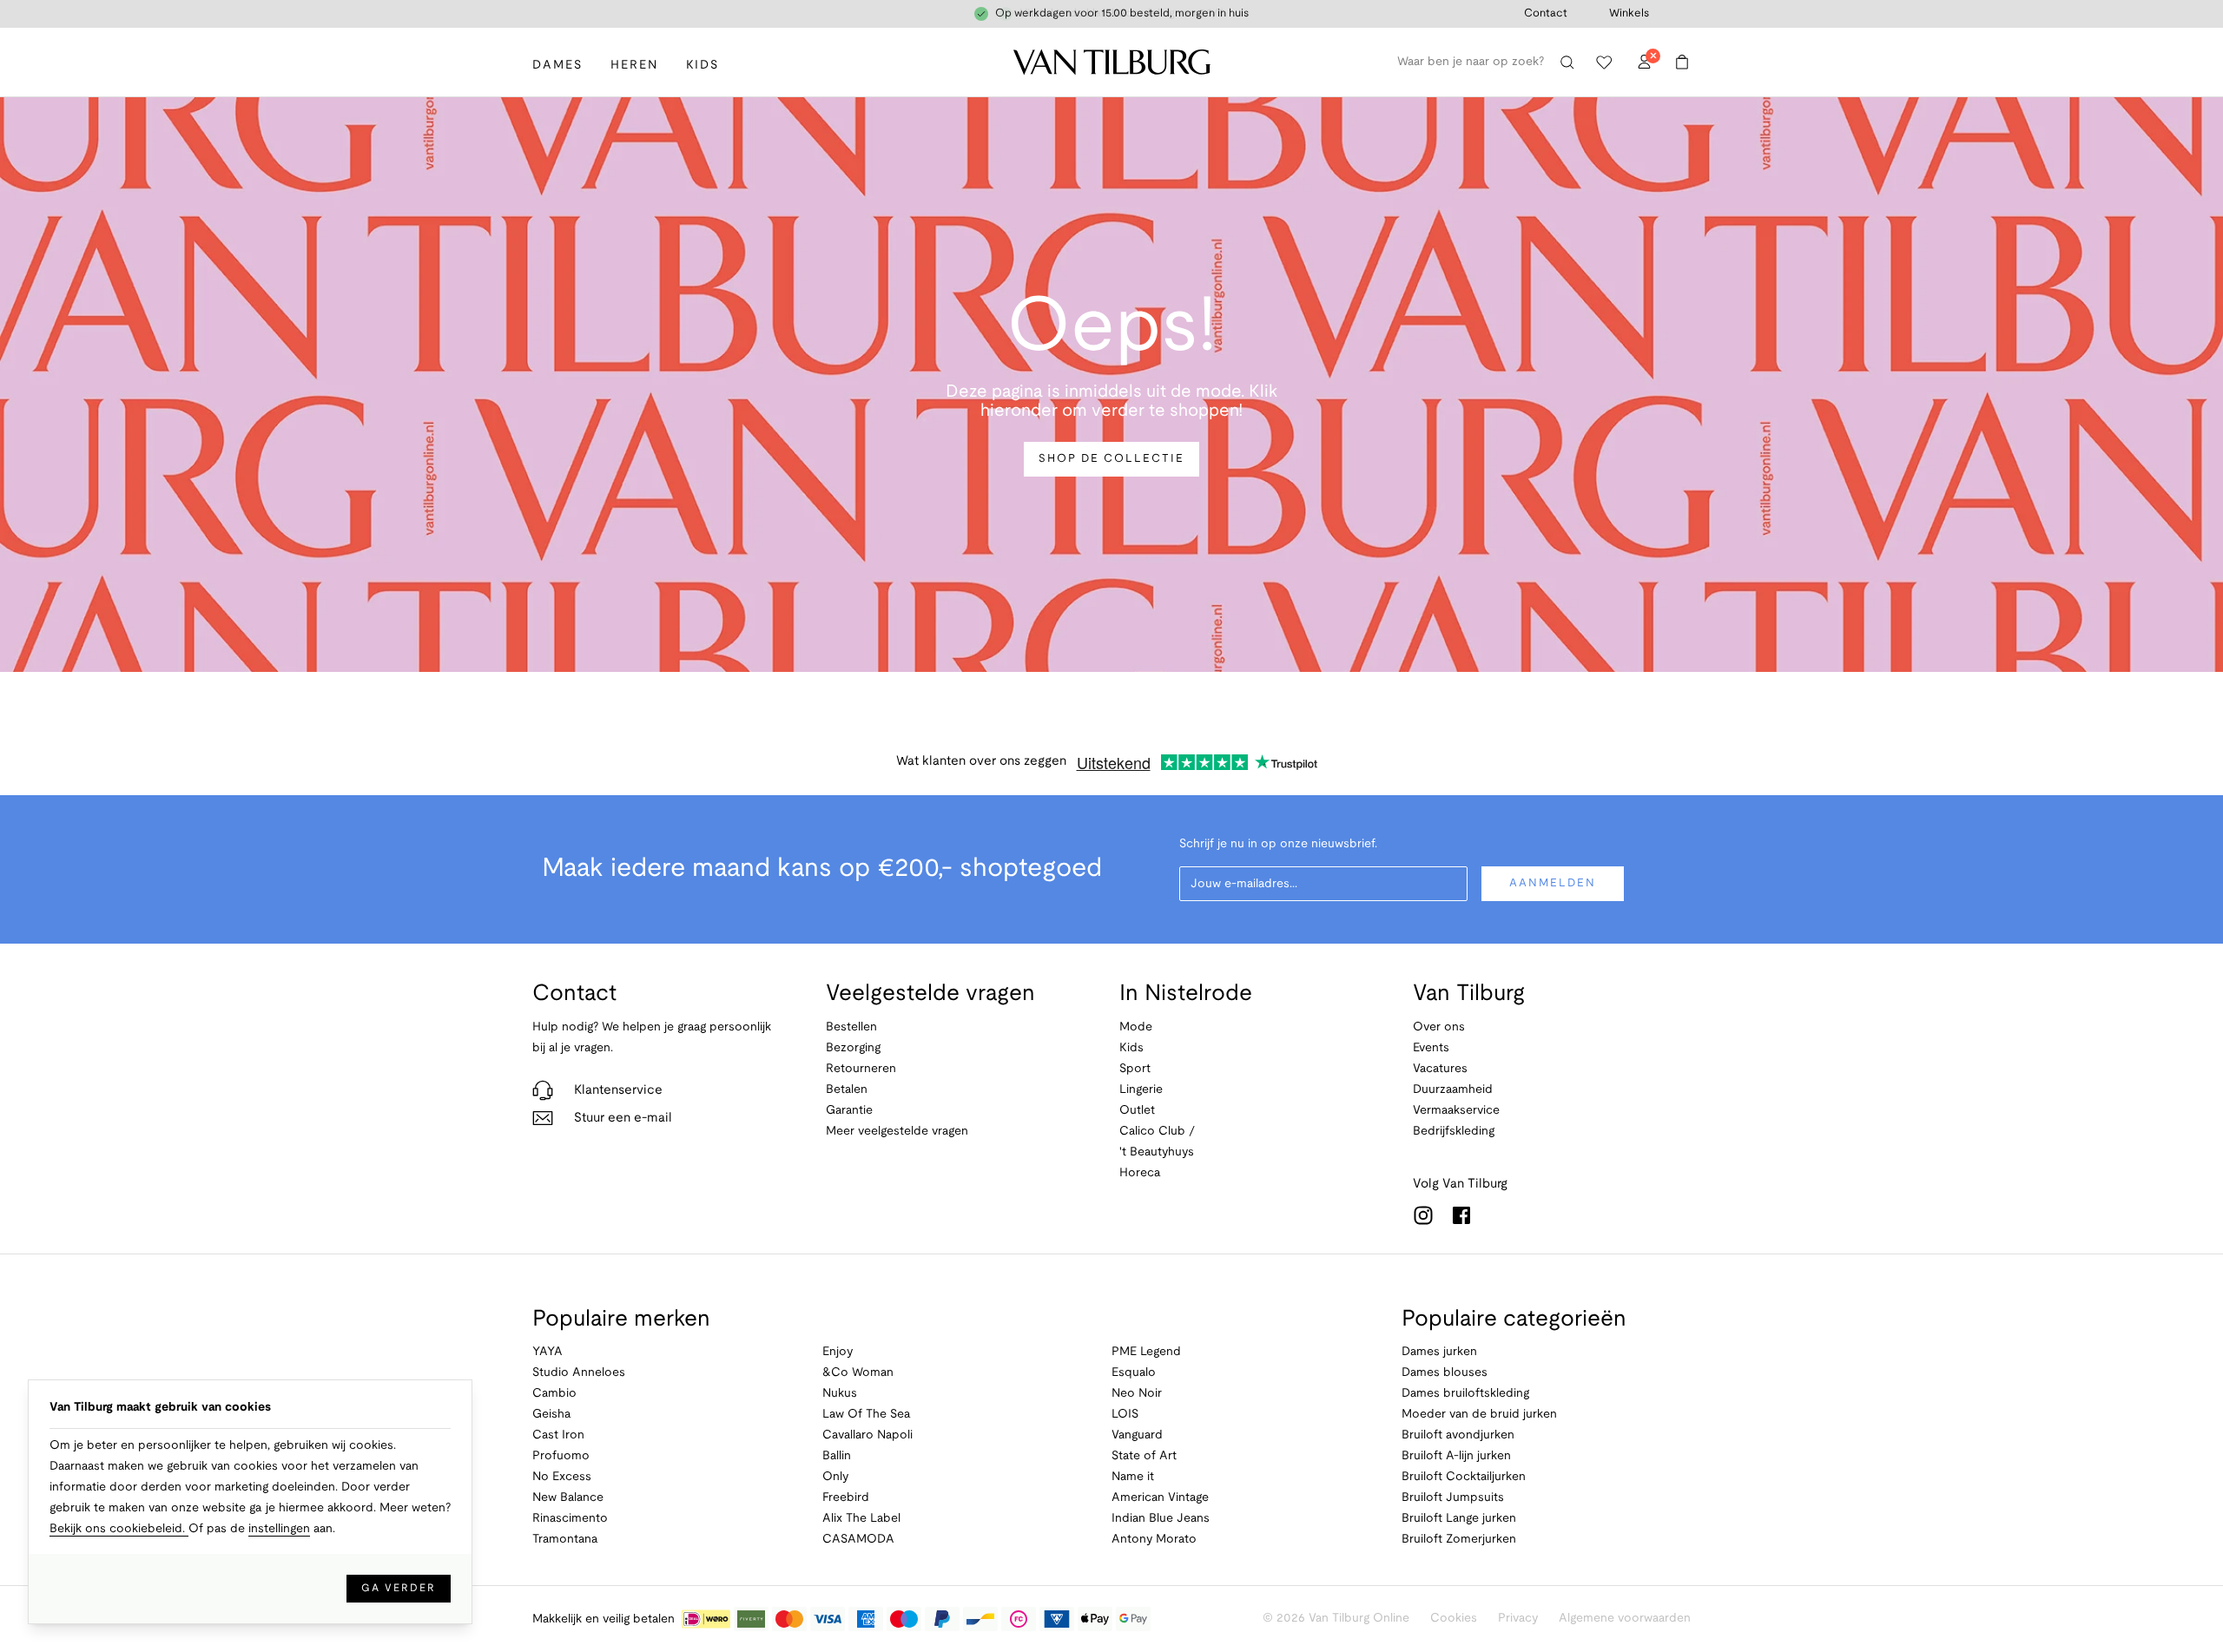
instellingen (279, 1529)
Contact (1546, 14)
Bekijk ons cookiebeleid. (119, 1529)
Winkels (1629, 14)
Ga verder (399, 1588)
